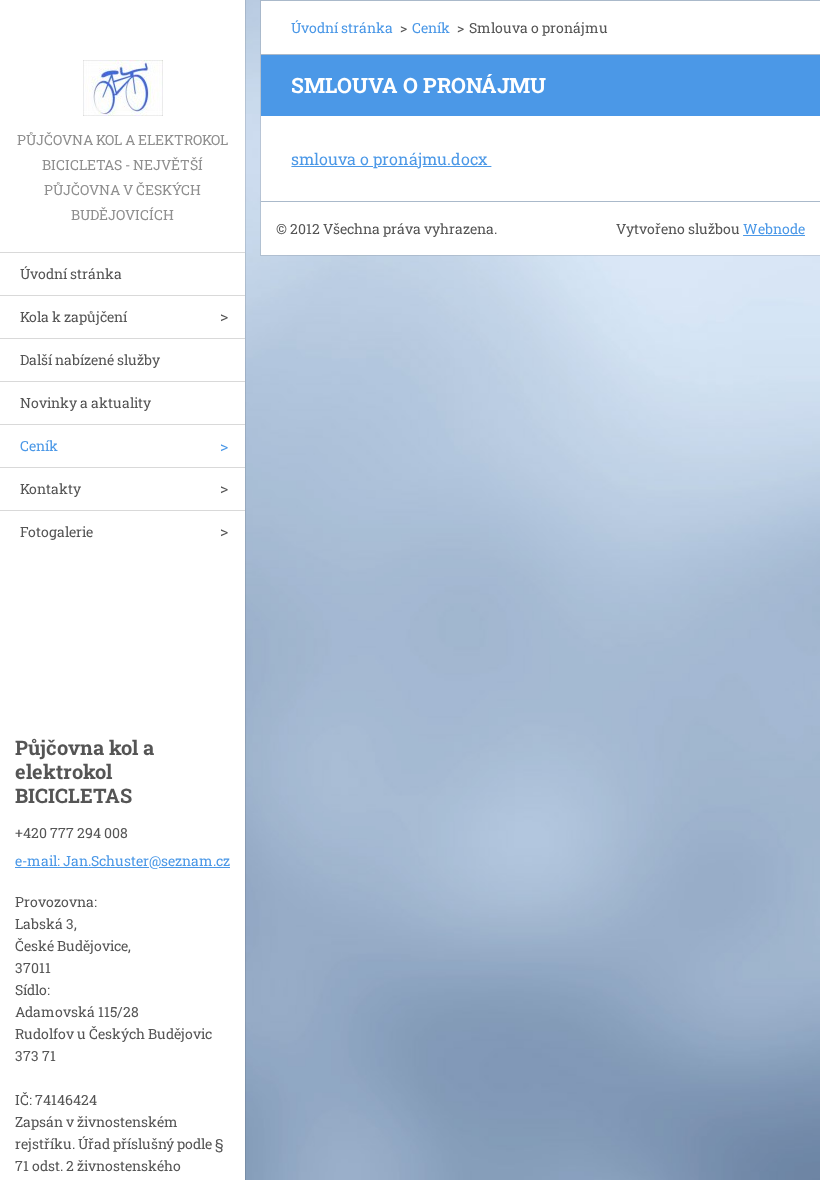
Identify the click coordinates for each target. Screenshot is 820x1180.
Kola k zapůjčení (73, 316)
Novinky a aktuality (85, 402)
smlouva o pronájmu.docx (391, 158)
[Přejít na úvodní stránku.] (122, 63)
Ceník (39, 445)
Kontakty (50, 488)
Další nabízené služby (90, 359)
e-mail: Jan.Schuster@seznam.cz (122, 860)
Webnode (774, 228)
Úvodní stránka (71, 273)
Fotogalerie (56, 531)
